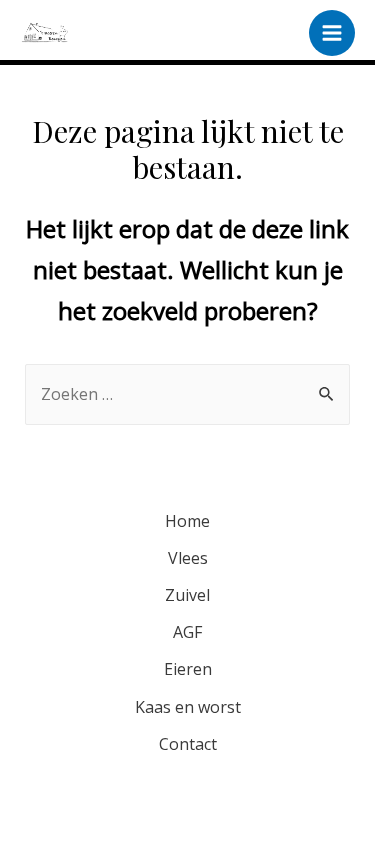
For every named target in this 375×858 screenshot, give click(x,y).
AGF (187, 632)
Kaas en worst (188, 707)
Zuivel (187, 595)
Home (187, 521)
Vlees (188, 558)
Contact (188, 744)
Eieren (188, 669)
